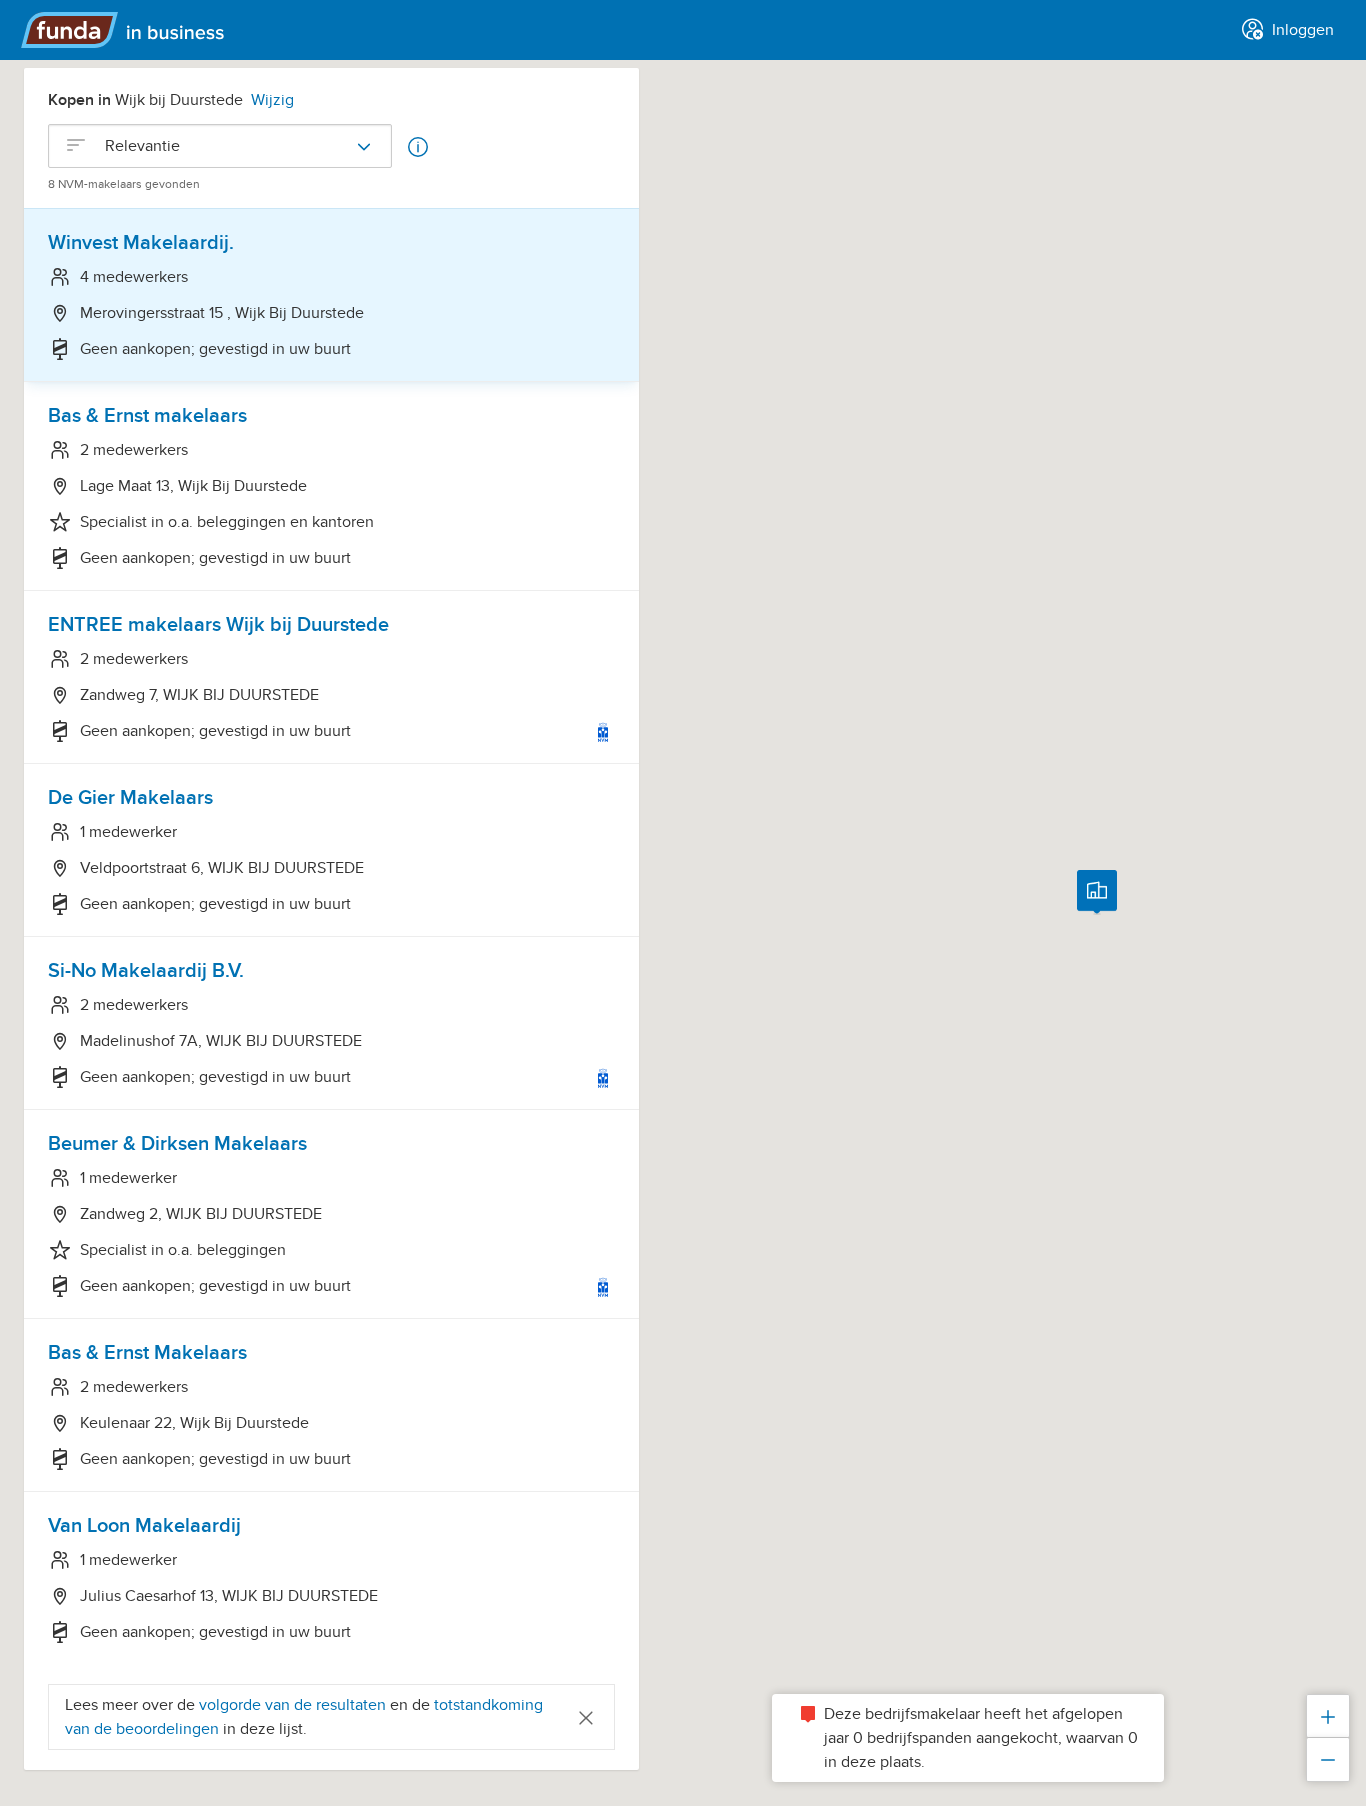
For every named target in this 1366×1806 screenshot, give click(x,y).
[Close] (586, 1716)
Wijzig (272, 100)
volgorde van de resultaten (292, 1705)
